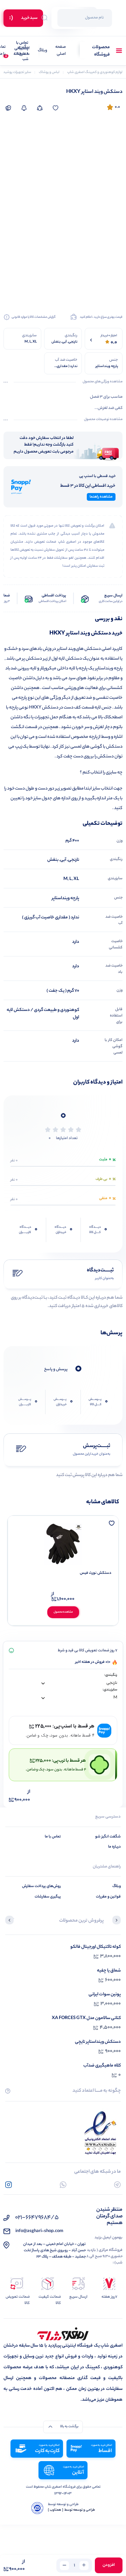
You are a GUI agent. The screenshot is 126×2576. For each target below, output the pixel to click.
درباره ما (114, 1847)
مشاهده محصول (63, 1612)
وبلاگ (43, 51)
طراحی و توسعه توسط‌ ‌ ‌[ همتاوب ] (72, 2510)
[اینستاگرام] (9, 2185)
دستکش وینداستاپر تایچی (98, 2042)
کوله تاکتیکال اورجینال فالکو (96, 1947)
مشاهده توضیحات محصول (103, 420)
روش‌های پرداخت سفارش (41, 1886)
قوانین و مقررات (108, 1897)
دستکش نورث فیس (96, 1573)
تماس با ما (53, 1837)
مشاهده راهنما (101, 497)
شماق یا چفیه (109, 1971)
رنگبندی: (111, 1675)
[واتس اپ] (63, 2185)
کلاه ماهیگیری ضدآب (102, 2066)
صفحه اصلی (61, 51)
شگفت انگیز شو (108, 1837)
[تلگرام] (117, 2185)
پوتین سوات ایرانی (105, 1994)
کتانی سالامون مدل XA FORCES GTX (86, 2018)
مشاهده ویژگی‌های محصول (103, 382)
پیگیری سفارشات (22, 51)
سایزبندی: (110, 1690)
